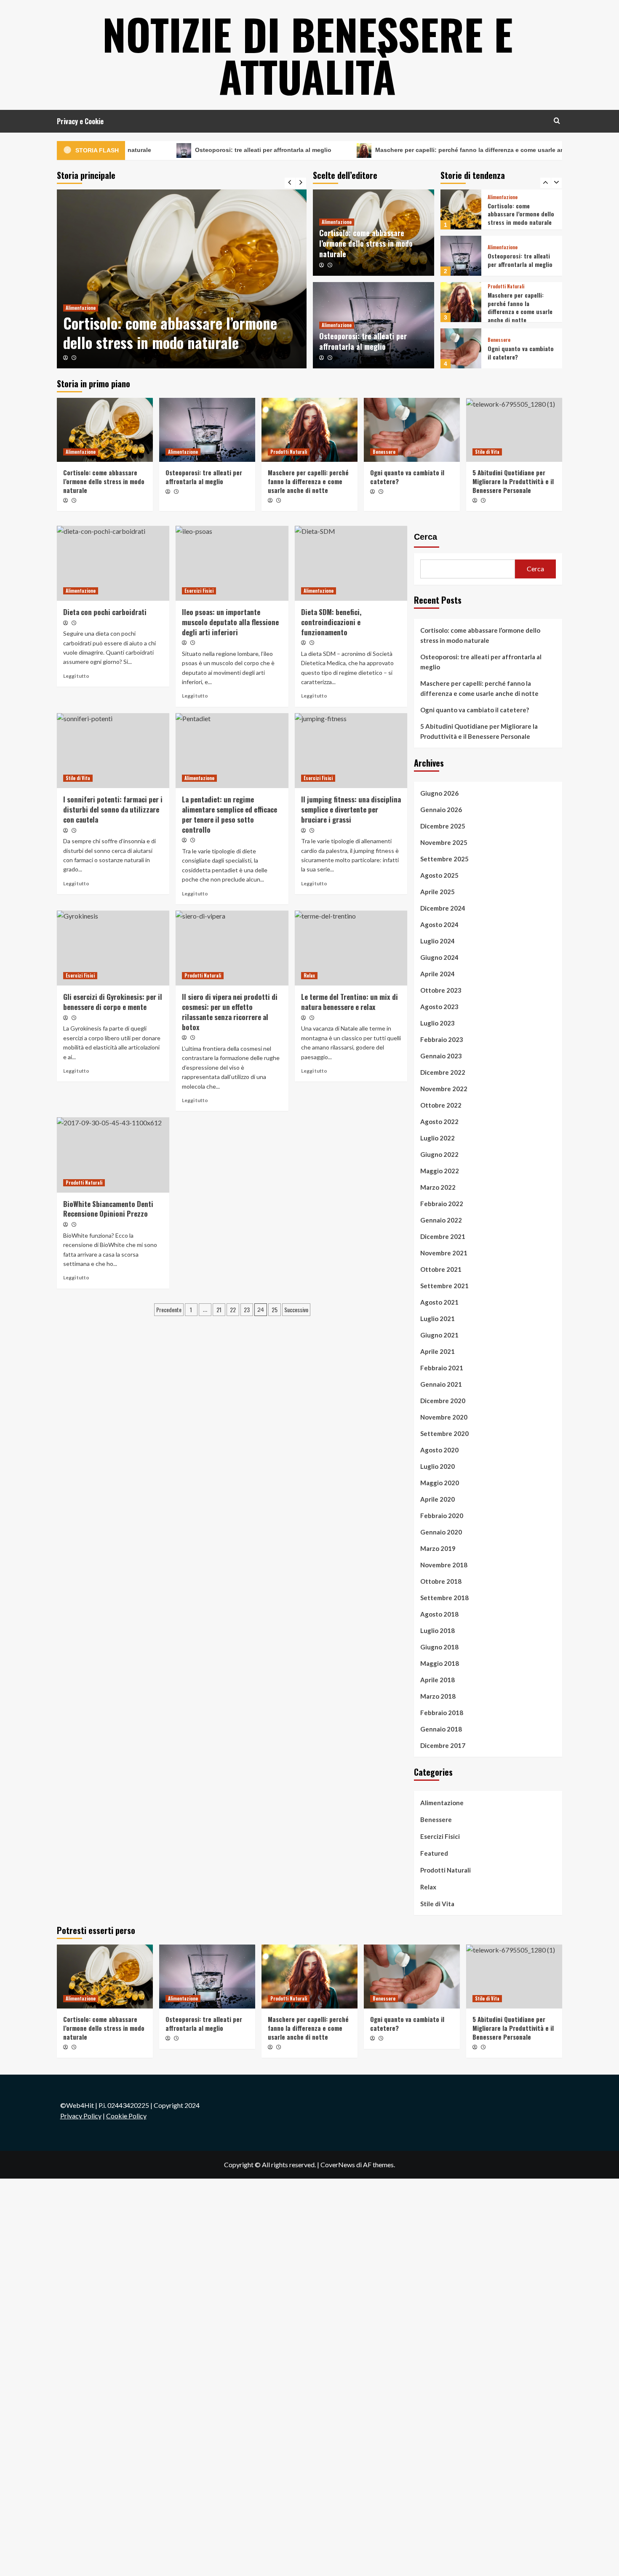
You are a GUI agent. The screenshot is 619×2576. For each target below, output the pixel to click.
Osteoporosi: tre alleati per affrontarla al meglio (196, 150)
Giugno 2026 (439, 793)
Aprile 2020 (438, 1499)
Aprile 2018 (438, 1680)
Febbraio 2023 (442, 1039)
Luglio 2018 (438, 1630)
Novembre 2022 (444, 1089)
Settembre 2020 (444, 1433)
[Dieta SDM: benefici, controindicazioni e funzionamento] (351, 563)
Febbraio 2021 (442, 1368)
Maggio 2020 (440, 1483)
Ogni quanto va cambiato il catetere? (521, 306)
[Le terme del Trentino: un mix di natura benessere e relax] (351, 948)
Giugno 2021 (439, 1335)
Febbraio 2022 (442, 1204)
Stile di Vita (500, 333)
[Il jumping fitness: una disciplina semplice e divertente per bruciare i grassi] (351, 751)
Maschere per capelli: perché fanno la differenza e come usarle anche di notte (420, 150)
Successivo (296, 1309)
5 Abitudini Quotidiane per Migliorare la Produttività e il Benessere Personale (518, 354)
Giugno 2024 (439, 957)
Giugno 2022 (439, 1154)
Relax (309, 975)
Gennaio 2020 (441, 1532)
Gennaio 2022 (441, 1220)
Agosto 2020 (439, 1450)
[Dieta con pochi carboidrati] (113, 563)
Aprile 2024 (438, 974)
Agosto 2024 (439, 924)
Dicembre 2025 (443, 826)
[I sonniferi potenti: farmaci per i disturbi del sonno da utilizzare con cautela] (113, 751)
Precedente (169, 1309)
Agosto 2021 (439, 1302)
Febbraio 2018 (442, 1713)
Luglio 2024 (438, 941)
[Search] (557, 121)
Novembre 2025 (444, 842)
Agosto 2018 (439, 1614)
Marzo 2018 (438, 1696)
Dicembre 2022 (443, 1072)
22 (233, 1309)
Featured (434, 1853)
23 (247, 1309)
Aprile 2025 (438, 892)
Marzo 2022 (438, 1187)
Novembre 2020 (444, 1417)
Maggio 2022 (440, 1171)
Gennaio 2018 (441, 1729)
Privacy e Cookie (80, 121)
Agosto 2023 (439, 1007)
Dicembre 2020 (443, 1401)
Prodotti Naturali (506, 240)
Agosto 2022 (439, 1122)
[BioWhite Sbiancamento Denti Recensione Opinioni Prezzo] (113, 1155)
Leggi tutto (76, 676)
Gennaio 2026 (441, 810)
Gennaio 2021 (441, 1384)
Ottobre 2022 (441, 1105)
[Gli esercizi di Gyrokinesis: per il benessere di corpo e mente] (113, 948)
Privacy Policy (81, 2116)
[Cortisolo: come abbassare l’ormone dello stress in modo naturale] (182, 279)
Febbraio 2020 (442, 1516)
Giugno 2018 (439, 1647)
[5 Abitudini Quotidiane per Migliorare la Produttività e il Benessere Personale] (461, 348)
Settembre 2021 (444, 1286)
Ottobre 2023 (441, 990)
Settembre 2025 (444, 859)
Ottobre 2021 (441, 1269)
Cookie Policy (126, 2116)
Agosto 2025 (439, 875)
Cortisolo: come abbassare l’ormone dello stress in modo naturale (170, 333)
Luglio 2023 (438, 1023)
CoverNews (338, 2164)
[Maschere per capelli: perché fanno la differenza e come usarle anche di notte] (461, 256)
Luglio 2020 (438, 1466)
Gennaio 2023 (441, 1056)
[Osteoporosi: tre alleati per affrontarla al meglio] (461, 209)
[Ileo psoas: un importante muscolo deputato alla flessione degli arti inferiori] (232, 563)
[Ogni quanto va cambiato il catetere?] (461, 302)
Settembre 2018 (444, 1598)
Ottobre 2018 (441, 1581)
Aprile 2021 (438, 1351)
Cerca (426, 537)
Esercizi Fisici (199, 591)
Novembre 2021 (444, 1253)
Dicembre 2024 (443, 908)
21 (219, 1309)
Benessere (499, 294)
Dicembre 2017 (443, 1745)
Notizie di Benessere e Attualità (308, 55)
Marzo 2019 (438, 1548)
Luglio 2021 (438, 1319)
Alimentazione (81, 308)
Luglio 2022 (438, 1138)
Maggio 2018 (440, 1663)
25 (275, 1309)
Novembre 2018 (444, 1565)
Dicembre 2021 (443, 1236)
